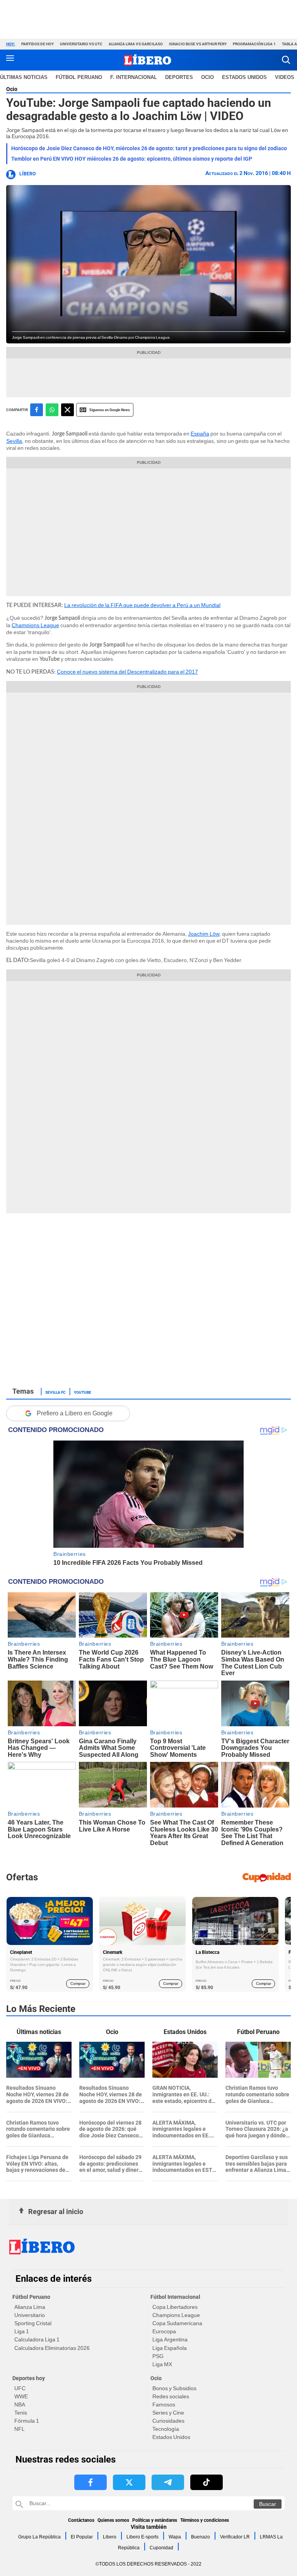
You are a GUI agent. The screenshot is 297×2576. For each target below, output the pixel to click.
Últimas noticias (24, 77)
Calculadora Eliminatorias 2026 (52, 2348)
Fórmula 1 (27, 2421)
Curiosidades (168, 2421)
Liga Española (170, 2348)
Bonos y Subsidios (174, 2388)
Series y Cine (168, 2413)
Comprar (78, 1983)
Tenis (21, 2413)
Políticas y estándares (155, 2520)
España (200, 434)
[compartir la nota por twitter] (67, 410)
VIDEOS (285, 77)
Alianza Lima (30, 2307)
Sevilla (14, 441)
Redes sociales (171, 2396)
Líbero (27, 174)
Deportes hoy (29, 2378)
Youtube (83, 1392)
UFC (20, 2388)
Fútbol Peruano (79, 77)
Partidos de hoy (38, 44)
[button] (286, 60)
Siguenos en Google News (110, 410)
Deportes (179, 77)
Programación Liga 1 (254, 44)
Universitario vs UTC (81, 44)
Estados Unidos (171, 2437)
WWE (21, 2396)
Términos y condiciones (205, 2520)
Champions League (35, 625)
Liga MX (162, 2364)
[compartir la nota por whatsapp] (52, 410)
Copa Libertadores (175, 2307)
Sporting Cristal (33, 2323)
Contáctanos (81, 2520)
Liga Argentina (170, 2339)
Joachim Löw (204, 934)
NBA (20, 2404)
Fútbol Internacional (175, 2297)
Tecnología (166, 2429)
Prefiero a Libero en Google (75, 1413)
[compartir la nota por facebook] (37, 410)
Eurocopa (164, 2331)
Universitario (30, 2315)
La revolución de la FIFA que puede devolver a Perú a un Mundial (142, 605)
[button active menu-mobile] (10, 60)
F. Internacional (134, 77)
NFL (20, 2429)
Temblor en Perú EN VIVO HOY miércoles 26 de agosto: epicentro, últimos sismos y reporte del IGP (132, 159)
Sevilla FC (55, 1392)
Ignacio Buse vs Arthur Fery (198, 44)
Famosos (164, 2404)
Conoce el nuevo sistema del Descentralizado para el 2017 (127, 672)
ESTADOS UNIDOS (244, 77)
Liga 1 (22, 2331)
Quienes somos (113, 2520)
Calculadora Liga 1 (37, 2339)
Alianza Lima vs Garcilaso (136, 44)
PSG (158, 2356)
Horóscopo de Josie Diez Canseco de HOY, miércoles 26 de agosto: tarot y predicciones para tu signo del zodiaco (149, 148)
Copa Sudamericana (177, 2323)
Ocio (207, 77)
